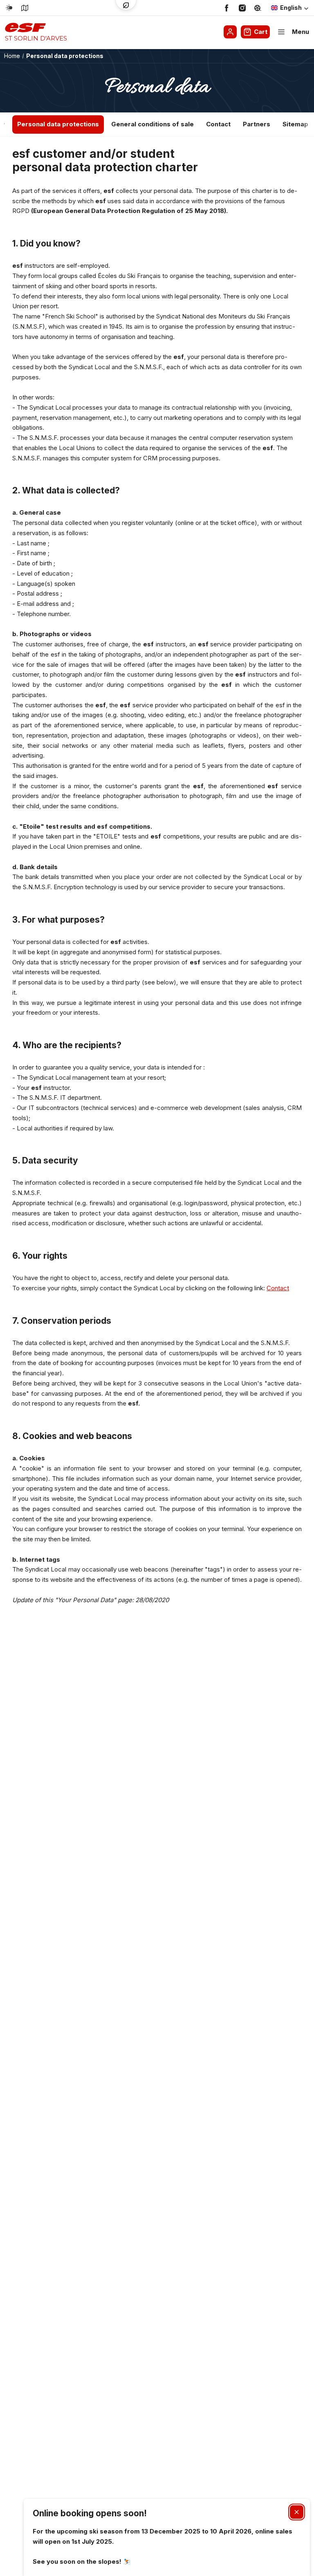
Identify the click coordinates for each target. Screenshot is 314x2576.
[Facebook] (227, 8)
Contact (218, 124)
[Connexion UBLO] (8, 2570)
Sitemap (295, 124)
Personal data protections (58, 124)
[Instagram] (242, 8)
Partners (257, 124)
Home (12, 56)
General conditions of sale (153, 124)
